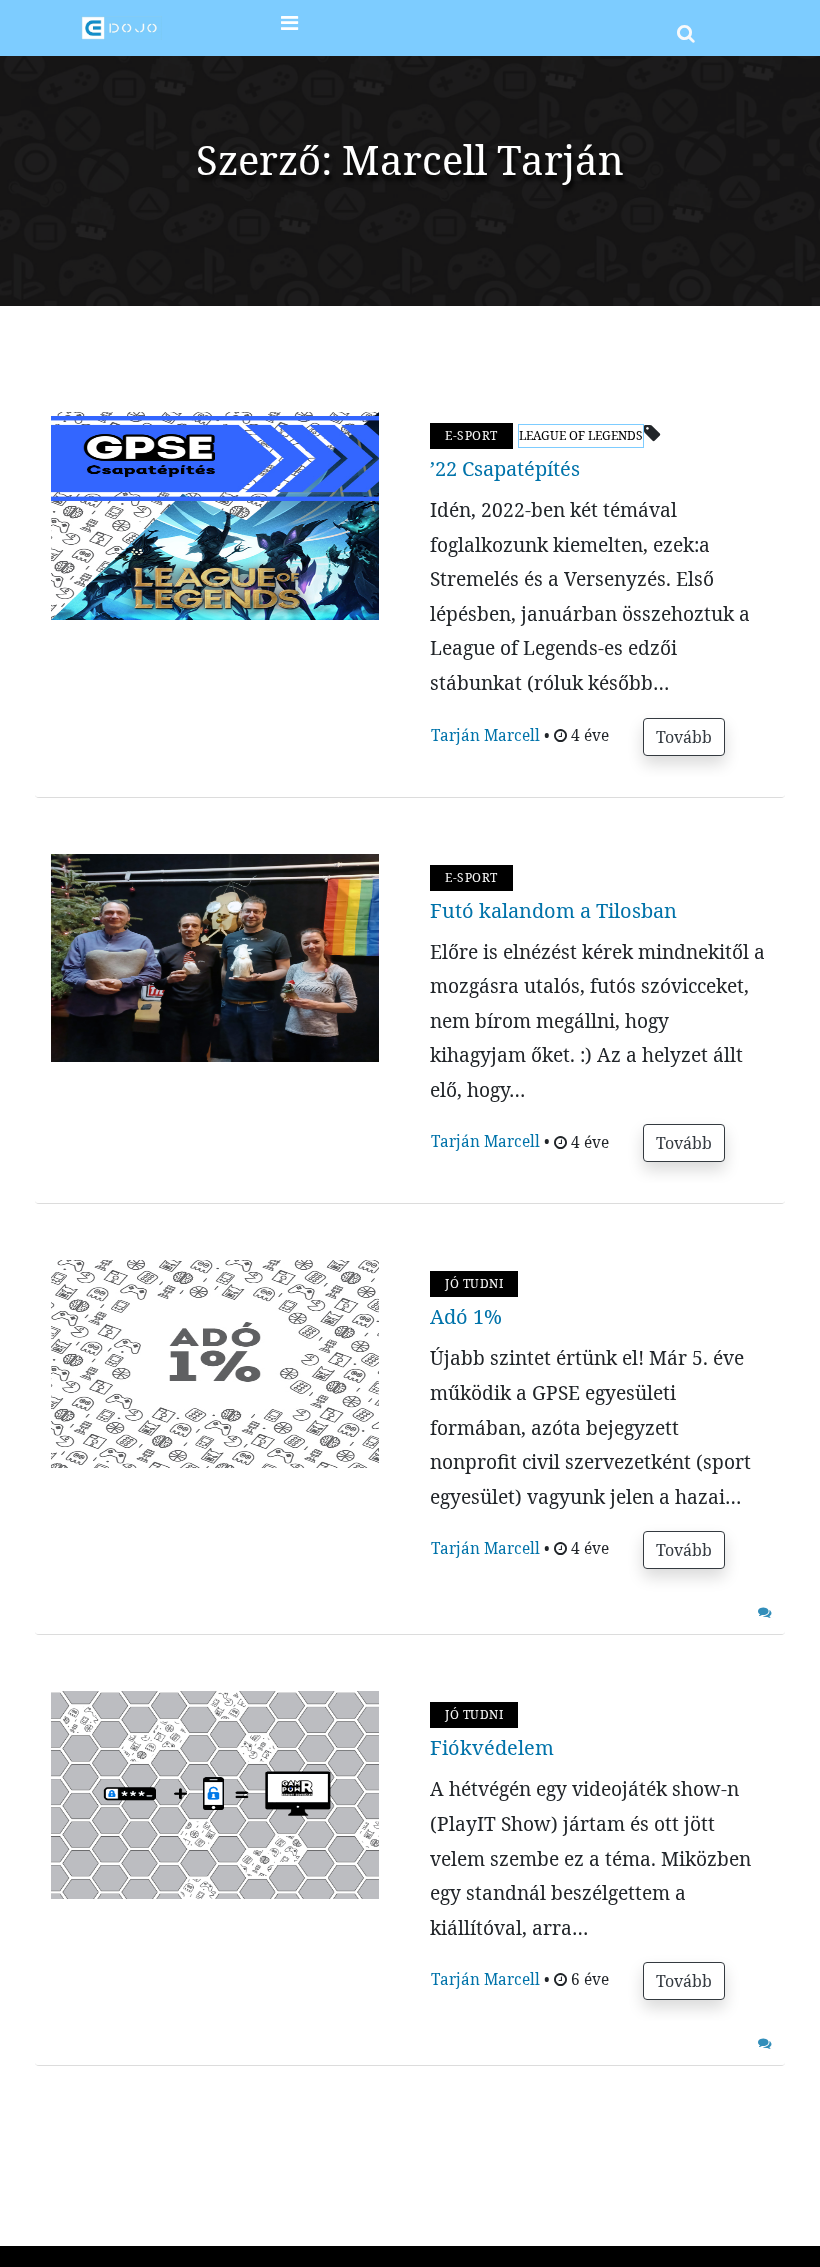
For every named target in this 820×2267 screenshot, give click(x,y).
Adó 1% (466, 1316)
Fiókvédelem (492, 1747)
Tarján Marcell (487, 735)
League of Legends (581, 435)
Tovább (684, 737)
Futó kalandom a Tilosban (553, 910)
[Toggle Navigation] (289, 28)
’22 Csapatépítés (505, 468)
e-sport (471, 435)
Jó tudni (474, 1283)
